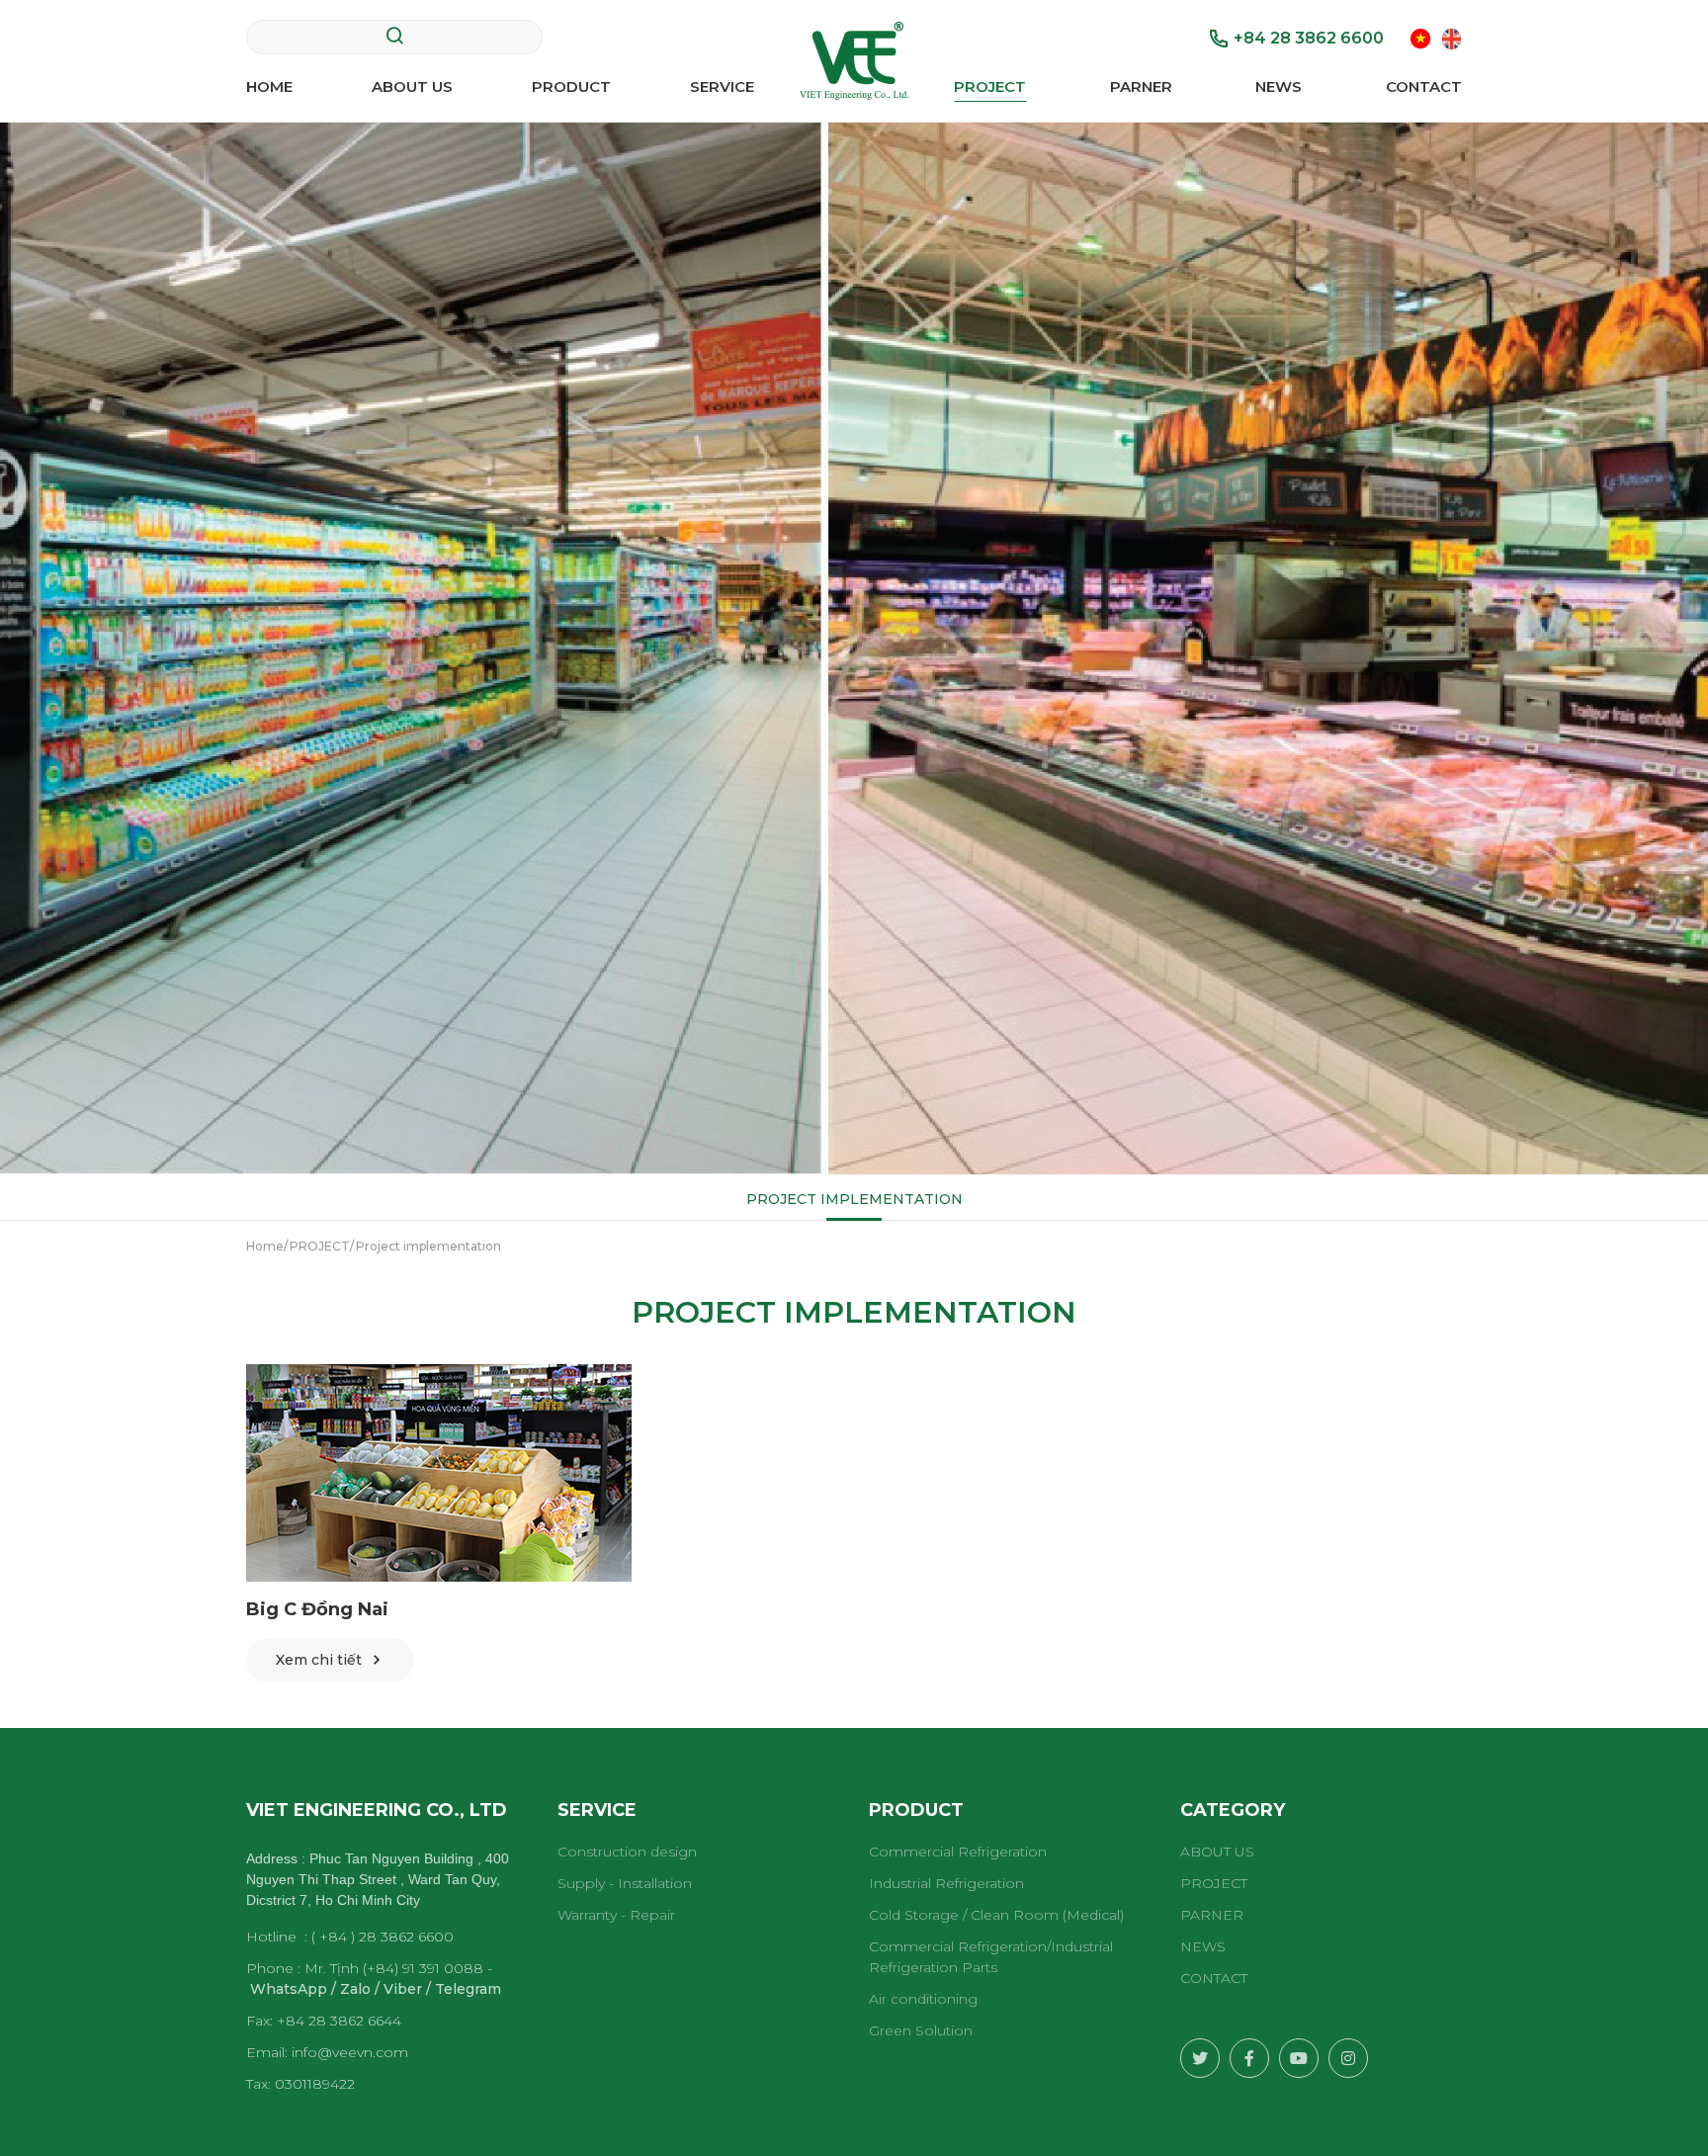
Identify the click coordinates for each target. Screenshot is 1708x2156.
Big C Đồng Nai (317, 1609)
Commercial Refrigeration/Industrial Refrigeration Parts (991, 1957)
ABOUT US (412, 86)
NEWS (1279, 86)
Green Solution (921, 2030)
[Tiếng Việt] (1421, 37)
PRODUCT (571, 86)
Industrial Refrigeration (946, 1883)
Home (269, 86)
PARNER (1141, 86)
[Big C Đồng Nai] (439, 1473)
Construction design (627, 1852)
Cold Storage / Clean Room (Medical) (996, 1915)
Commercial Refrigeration (958, 1852)
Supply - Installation (625, 1883)
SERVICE (722, 86)
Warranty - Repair (616, 1915)
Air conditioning (923, 1999)
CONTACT (1424, 86)
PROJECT (990, 86)
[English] (1452, 37)
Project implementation (854, 1199)
